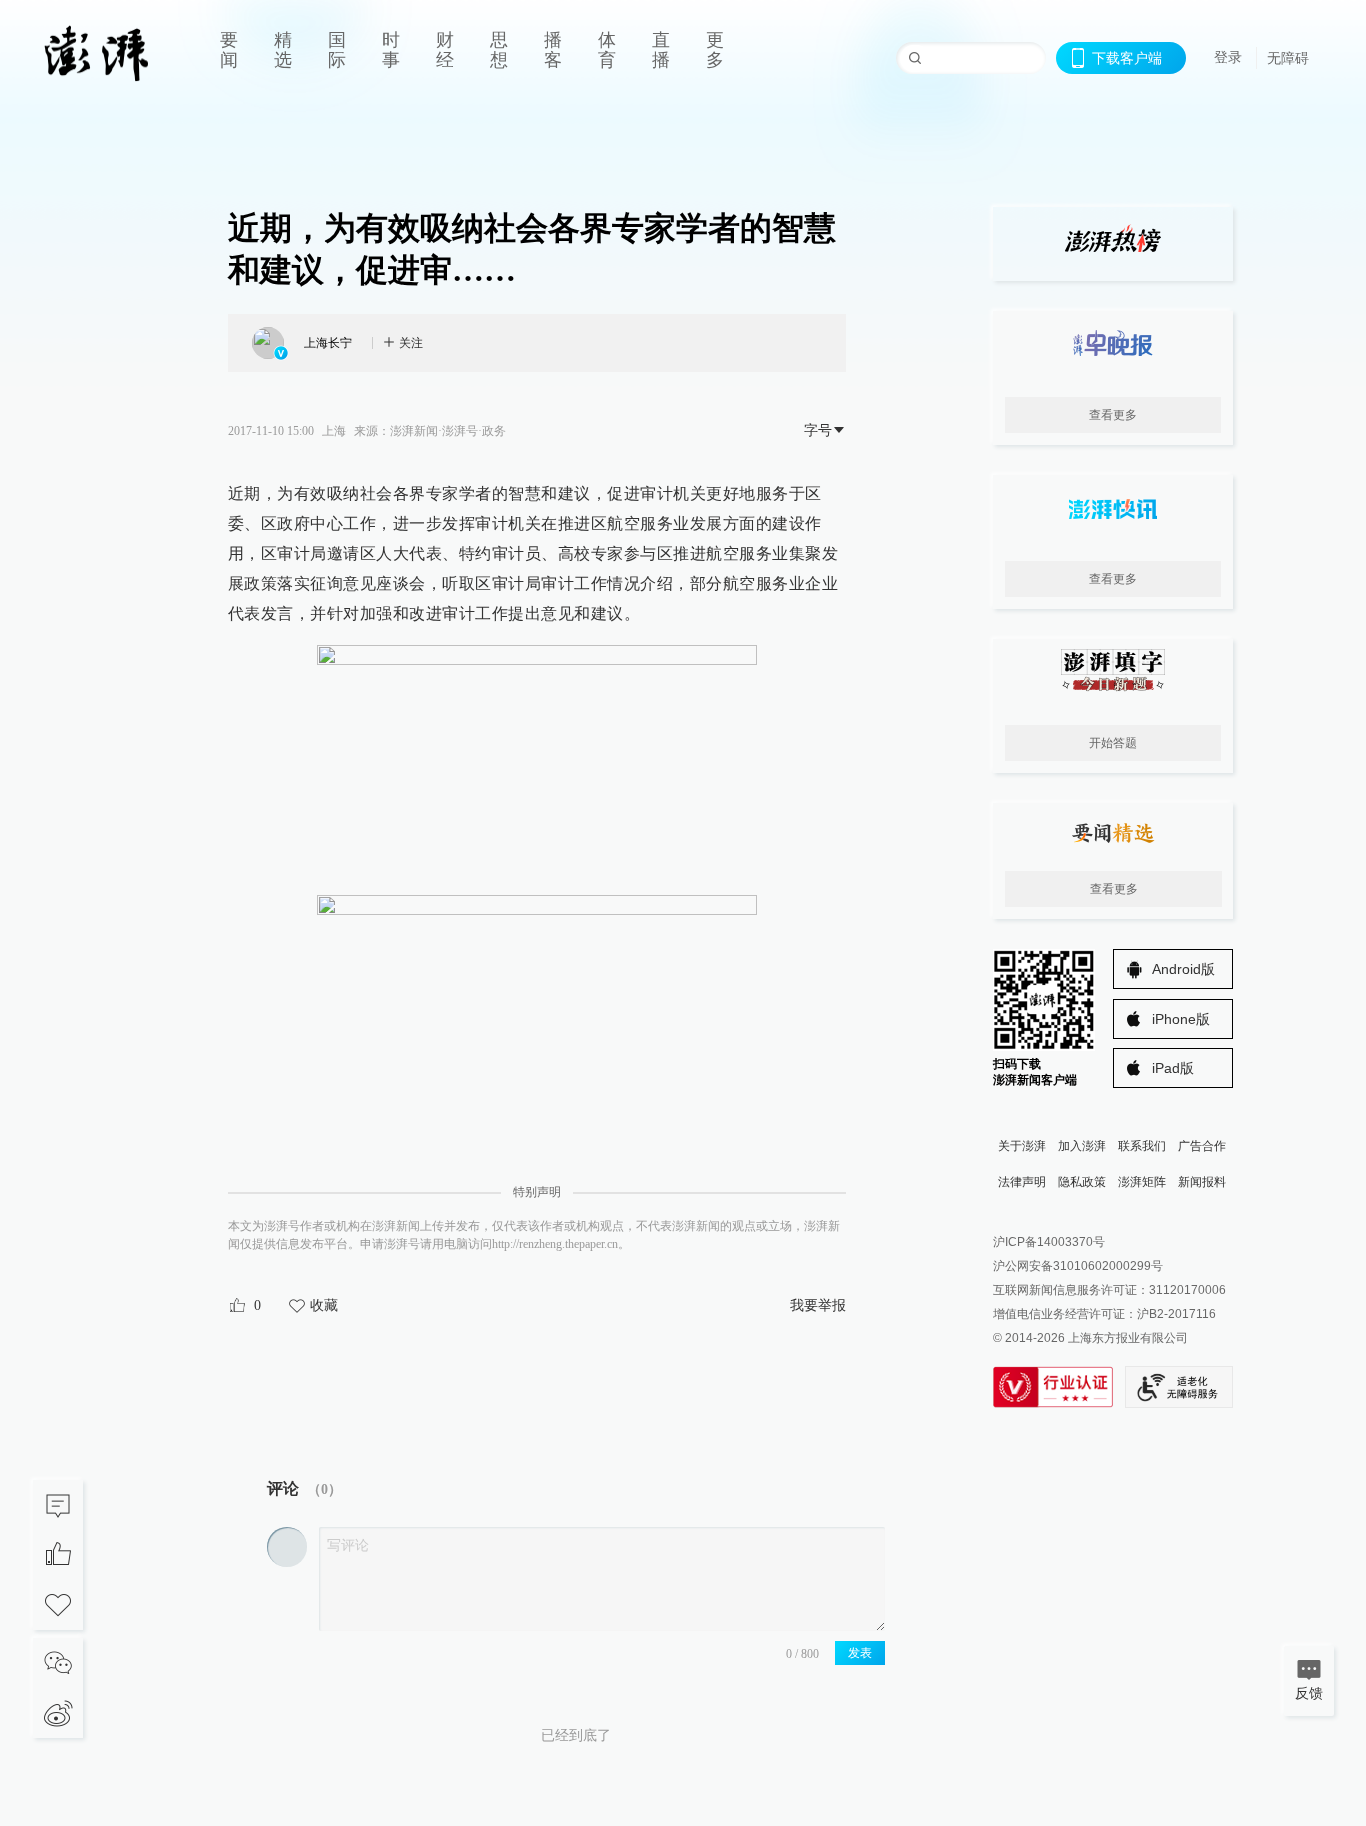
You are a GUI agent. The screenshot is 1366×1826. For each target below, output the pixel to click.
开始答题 (1113, 743)
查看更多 (1113, 415)
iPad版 (1173, 1068)
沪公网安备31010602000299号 (1078, 1266)
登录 (1228, 57)
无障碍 (1288, 58)
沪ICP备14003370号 (1049, 1242)
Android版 (1183, 969)
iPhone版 (1181, 1019)
